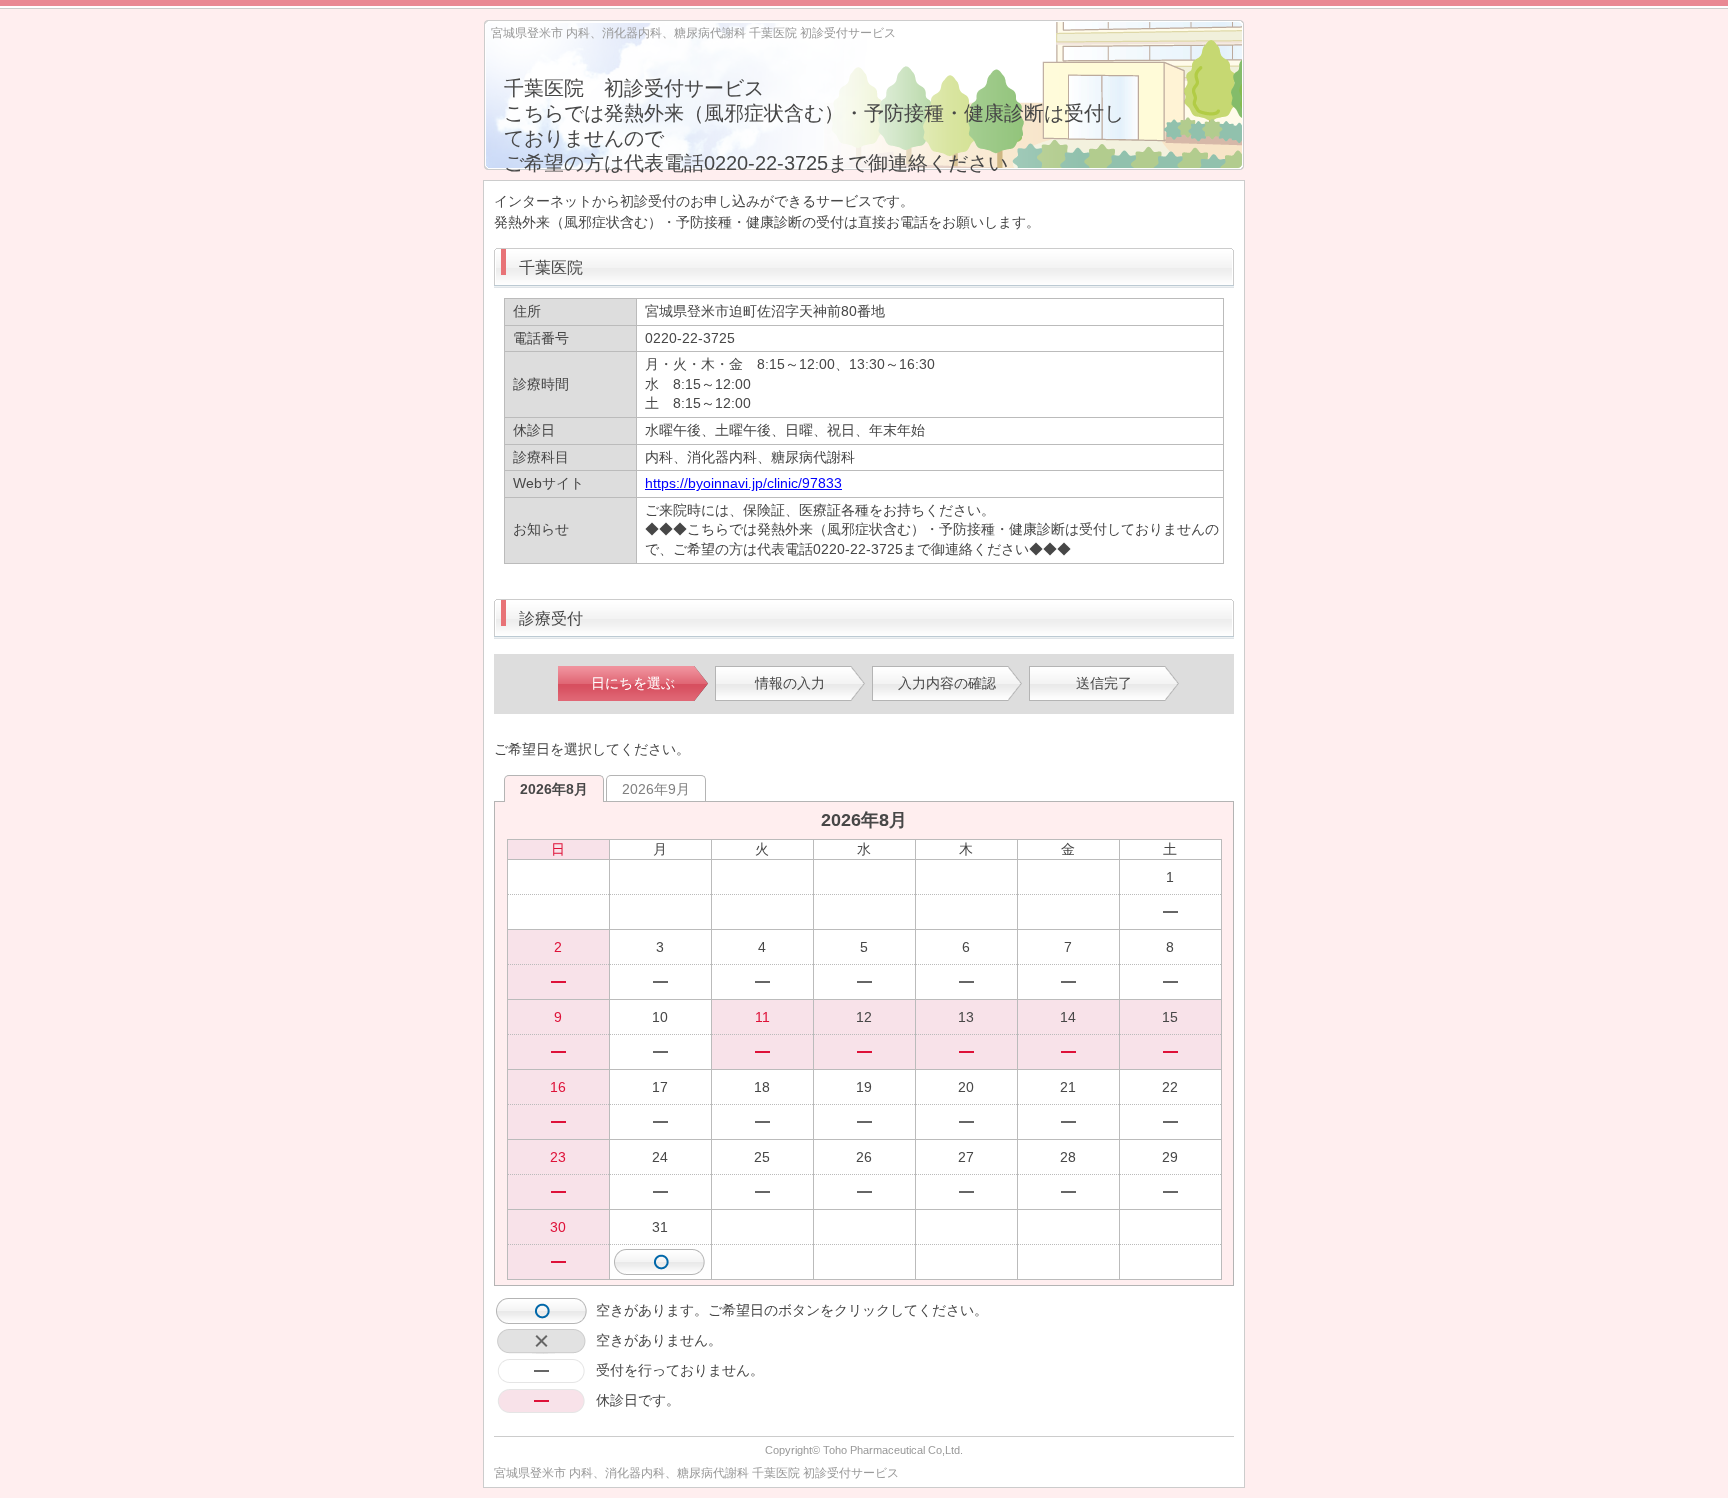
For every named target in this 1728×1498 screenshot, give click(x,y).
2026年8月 (554, 789)
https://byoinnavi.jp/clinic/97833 (743, 483)
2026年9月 (656, 789)
